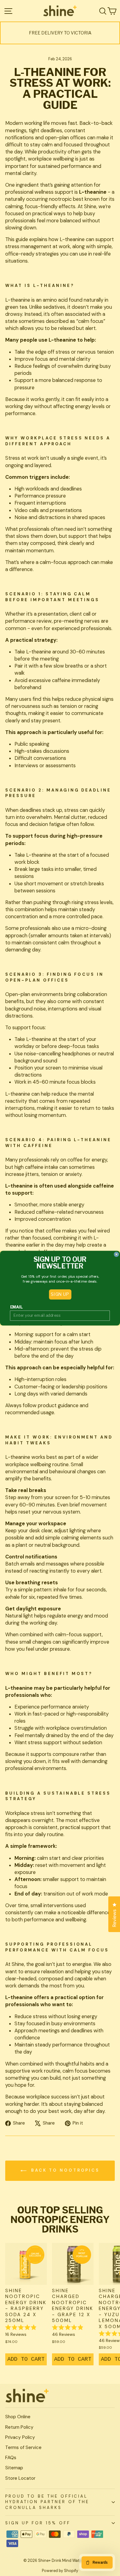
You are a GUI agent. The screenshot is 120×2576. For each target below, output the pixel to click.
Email (16, 1307)
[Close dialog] (116, 1254)
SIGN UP (60, 1294)
